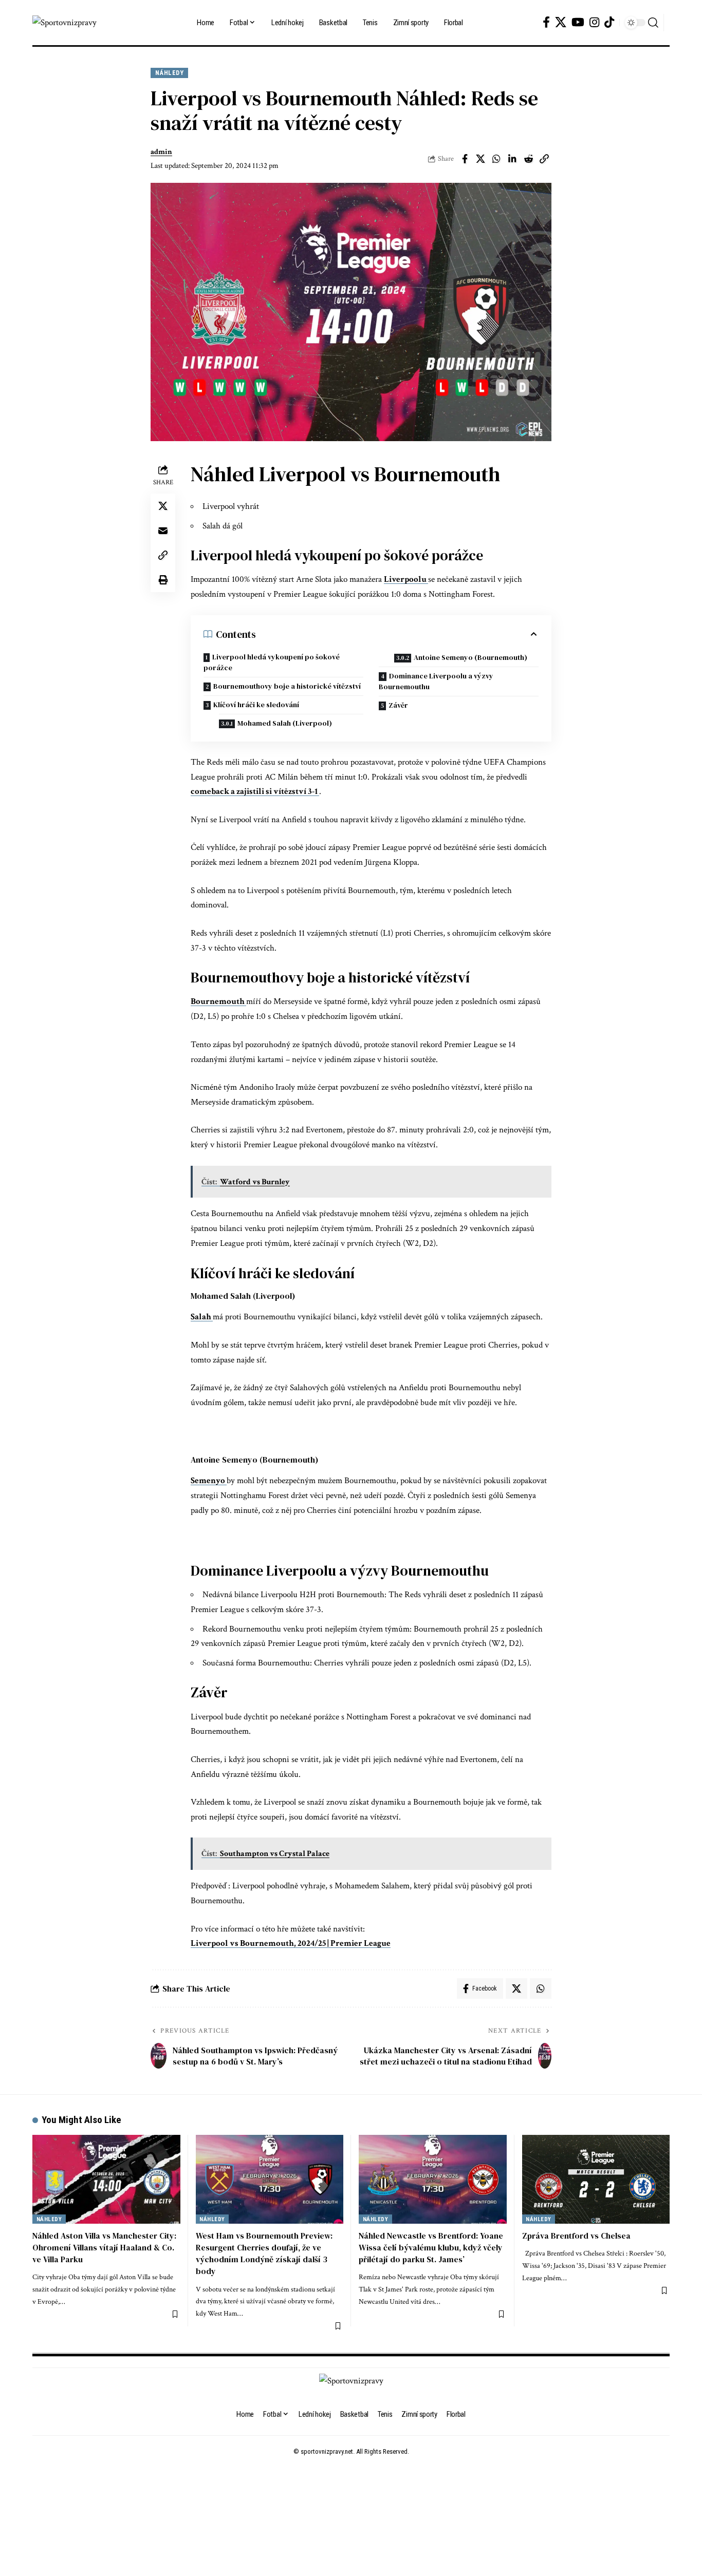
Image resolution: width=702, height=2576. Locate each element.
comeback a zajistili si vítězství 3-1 (255, 791)
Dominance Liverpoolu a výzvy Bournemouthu (436, 681)
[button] (653, 23)
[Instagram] (594, 22)
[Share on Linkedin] (512, 159)
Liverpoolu (406, 579)
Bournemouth (218, 1001)
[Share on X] (481, 159)
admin (161, 152)
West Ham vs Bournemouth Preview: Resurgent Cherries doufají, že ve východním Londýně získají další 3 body (264, 2253)
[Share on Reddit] (528, 159)
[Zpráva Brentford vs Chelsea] (596, 2179)
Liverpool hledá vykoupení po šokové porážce (272, 662)
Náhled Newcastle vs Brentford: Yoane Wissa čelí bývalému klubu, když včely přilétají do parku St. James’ (431, 2247)
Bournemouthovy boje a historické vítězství (287, 686)
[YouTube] (578, 22)
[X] (561, 22)
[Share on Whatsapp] (496, 159)
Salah (202, 1317)
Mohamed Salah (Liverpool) (285, 723)
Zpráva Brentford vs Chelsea (576, 2236)
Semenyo (209, 1481)
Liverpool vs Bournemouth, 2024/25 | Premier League (291, 1943)
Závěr (398, 705)
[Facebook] (546, 22)
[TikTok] (609, 22)
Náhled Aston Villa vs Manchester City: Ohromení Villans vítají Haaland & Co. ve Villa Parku (104, 2247)
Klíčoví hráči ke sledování (256, 705)
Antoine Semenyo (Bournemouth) (470, 657)
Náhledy (170, 73)
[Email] (163, 531)
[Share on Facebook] (465, 159)
